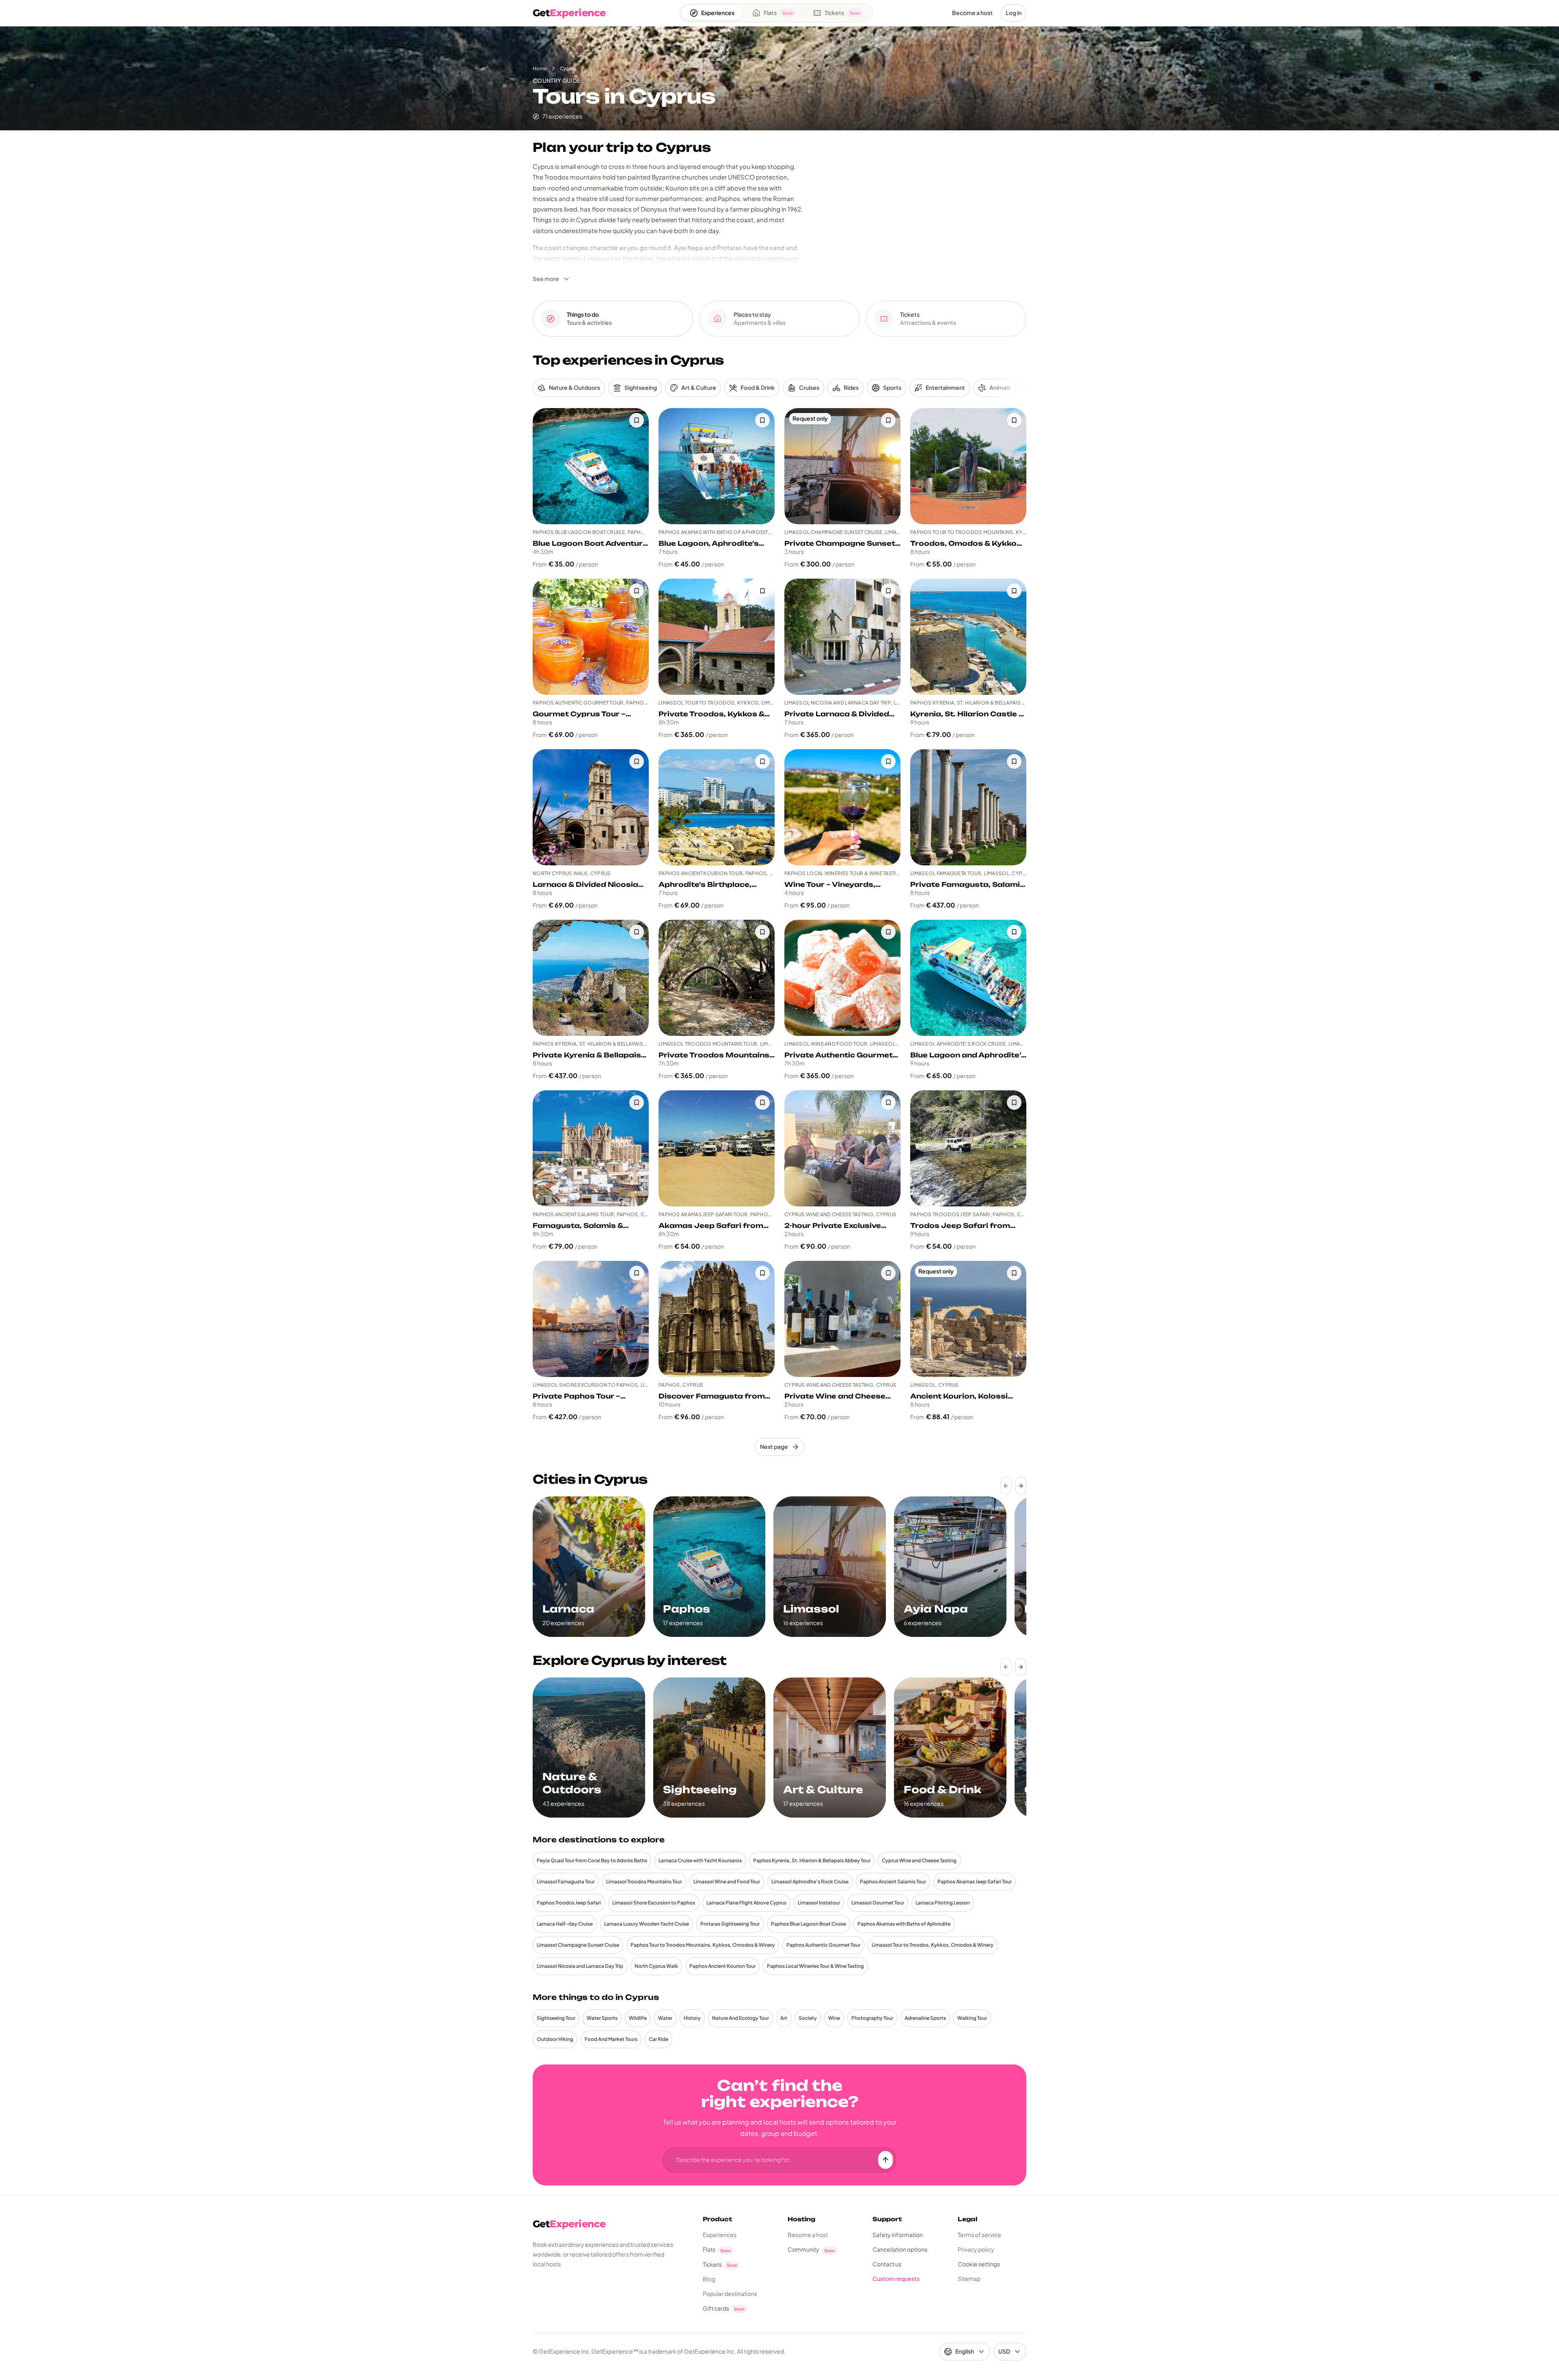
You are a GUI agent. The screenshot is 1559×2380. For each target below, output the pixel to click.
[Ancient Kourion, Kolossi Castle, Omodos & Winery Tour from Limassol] (968, 1319)
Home (540, 68)
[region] (779, 1567)
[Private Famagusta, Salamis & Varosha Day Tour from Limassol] (968, 807)
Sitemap (969, 2278)
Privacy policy (976, 2249)
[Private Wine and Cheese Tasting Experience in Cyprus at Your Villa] (842, 1319)
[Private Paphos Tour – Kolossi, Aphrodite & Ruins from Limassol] (591, 1319)
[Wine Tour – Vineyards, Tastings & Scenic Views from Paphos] (842, 807)
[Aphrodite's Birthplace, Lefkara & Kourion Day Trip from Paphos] (717, 807)
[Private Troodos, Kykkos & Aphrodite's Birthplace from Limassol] (717, 637)
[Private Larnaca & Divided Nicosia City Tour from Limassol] (842, 637)
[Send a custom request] (885, 2160)
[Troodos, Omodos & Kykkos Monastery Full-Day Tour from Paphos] (968, 466)
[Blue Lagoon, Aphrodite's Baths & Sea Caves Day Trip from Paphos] (717, 466)
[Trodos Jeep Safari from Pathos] (968, 1148)
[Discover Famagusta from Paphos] (717, 1319)
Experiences (720, 2235)
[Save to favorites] (637, 420)
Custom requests (896, 2278)
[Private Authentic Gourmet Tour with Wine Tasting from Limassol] (842, 978)
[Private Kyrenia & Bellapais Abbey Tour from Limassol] (591, 978)
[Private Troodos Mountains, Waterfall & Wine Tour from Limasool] (717, 978)
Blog (709, 2279)
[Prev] (1006, 1486)
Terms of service (979, 2235)
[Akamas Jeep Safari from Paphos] (717, 1148)
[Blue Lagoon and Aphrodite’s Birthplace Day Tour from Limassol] (968, 978)
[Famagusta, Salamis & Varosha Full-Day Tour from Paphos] (591, 1148)
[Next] (1021, 1486)
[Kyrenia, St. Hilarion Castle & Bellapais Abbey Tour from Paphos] (968, 637)
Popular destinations (730, 2294)
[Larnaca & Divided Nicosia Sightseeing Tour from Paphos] (591, 807)
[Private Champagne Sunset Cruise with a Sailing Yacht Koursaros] (842, 466)
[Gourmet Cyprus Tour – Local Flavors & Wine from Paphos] (591, 637)
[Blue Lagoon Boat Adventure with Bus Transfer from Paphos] (591, 466)
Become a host (808, 2235)
